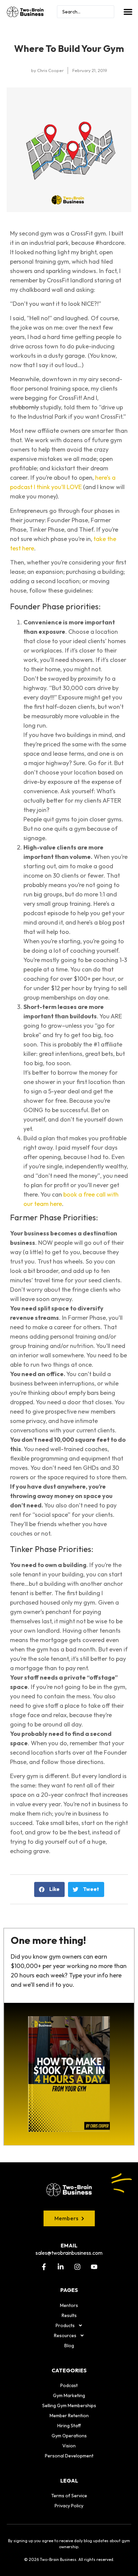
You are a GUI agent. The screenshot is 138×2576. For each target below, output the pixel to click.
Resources (65, 2335)
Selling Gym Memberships (69, 2405)
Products (65, 2325)
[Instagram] (77, 2267)
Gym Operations (69, 2436)
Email (69, 2245)
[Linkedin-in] (61, 2267)
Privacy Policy (69, 2506)
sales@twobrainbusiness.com (69, 2253)
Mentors (69, 2305)
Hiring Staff (69, 2426)
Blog (69, 2346)
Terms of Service (69, 2496)
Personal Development (69, 2456)
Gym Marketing (69, 2395)
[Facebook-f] (44, 2267)
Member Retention (69, 2416)
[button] (128, 12)
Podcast (69, 2385)
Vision (69, 2446)
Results (69, 2315)
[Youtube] (94, 2267)
